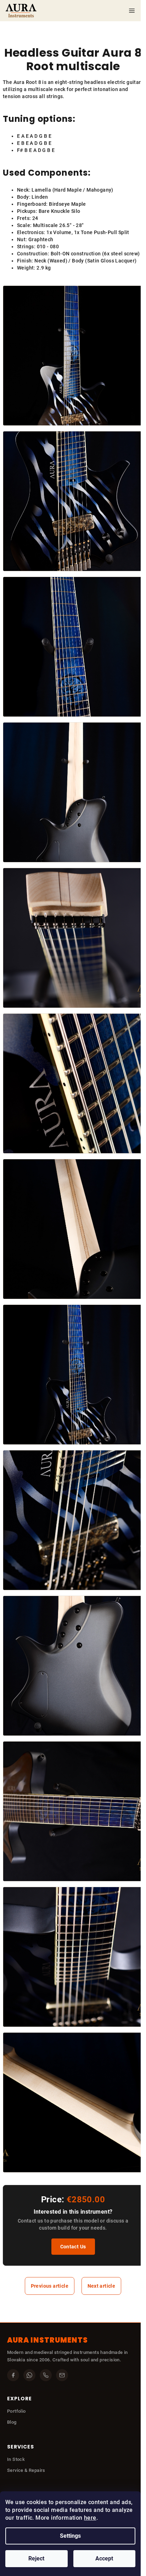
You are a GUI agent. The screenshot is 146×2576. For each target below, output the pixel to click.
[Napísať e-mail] (62, 2375)
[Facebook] (13, 2375)
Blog (12, 2422)
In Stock (16, 2459)
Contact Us (73, 2247)
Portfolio (16, 2411)
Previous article (50, 2286)
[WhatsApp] (29, 2375)
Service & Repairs (26, 2470)
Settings (70, 2536)
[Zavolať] (46, 2375)
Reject (36, 2558)
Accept (104, 2558)
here (90, 2518)
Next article (102, 2286)
